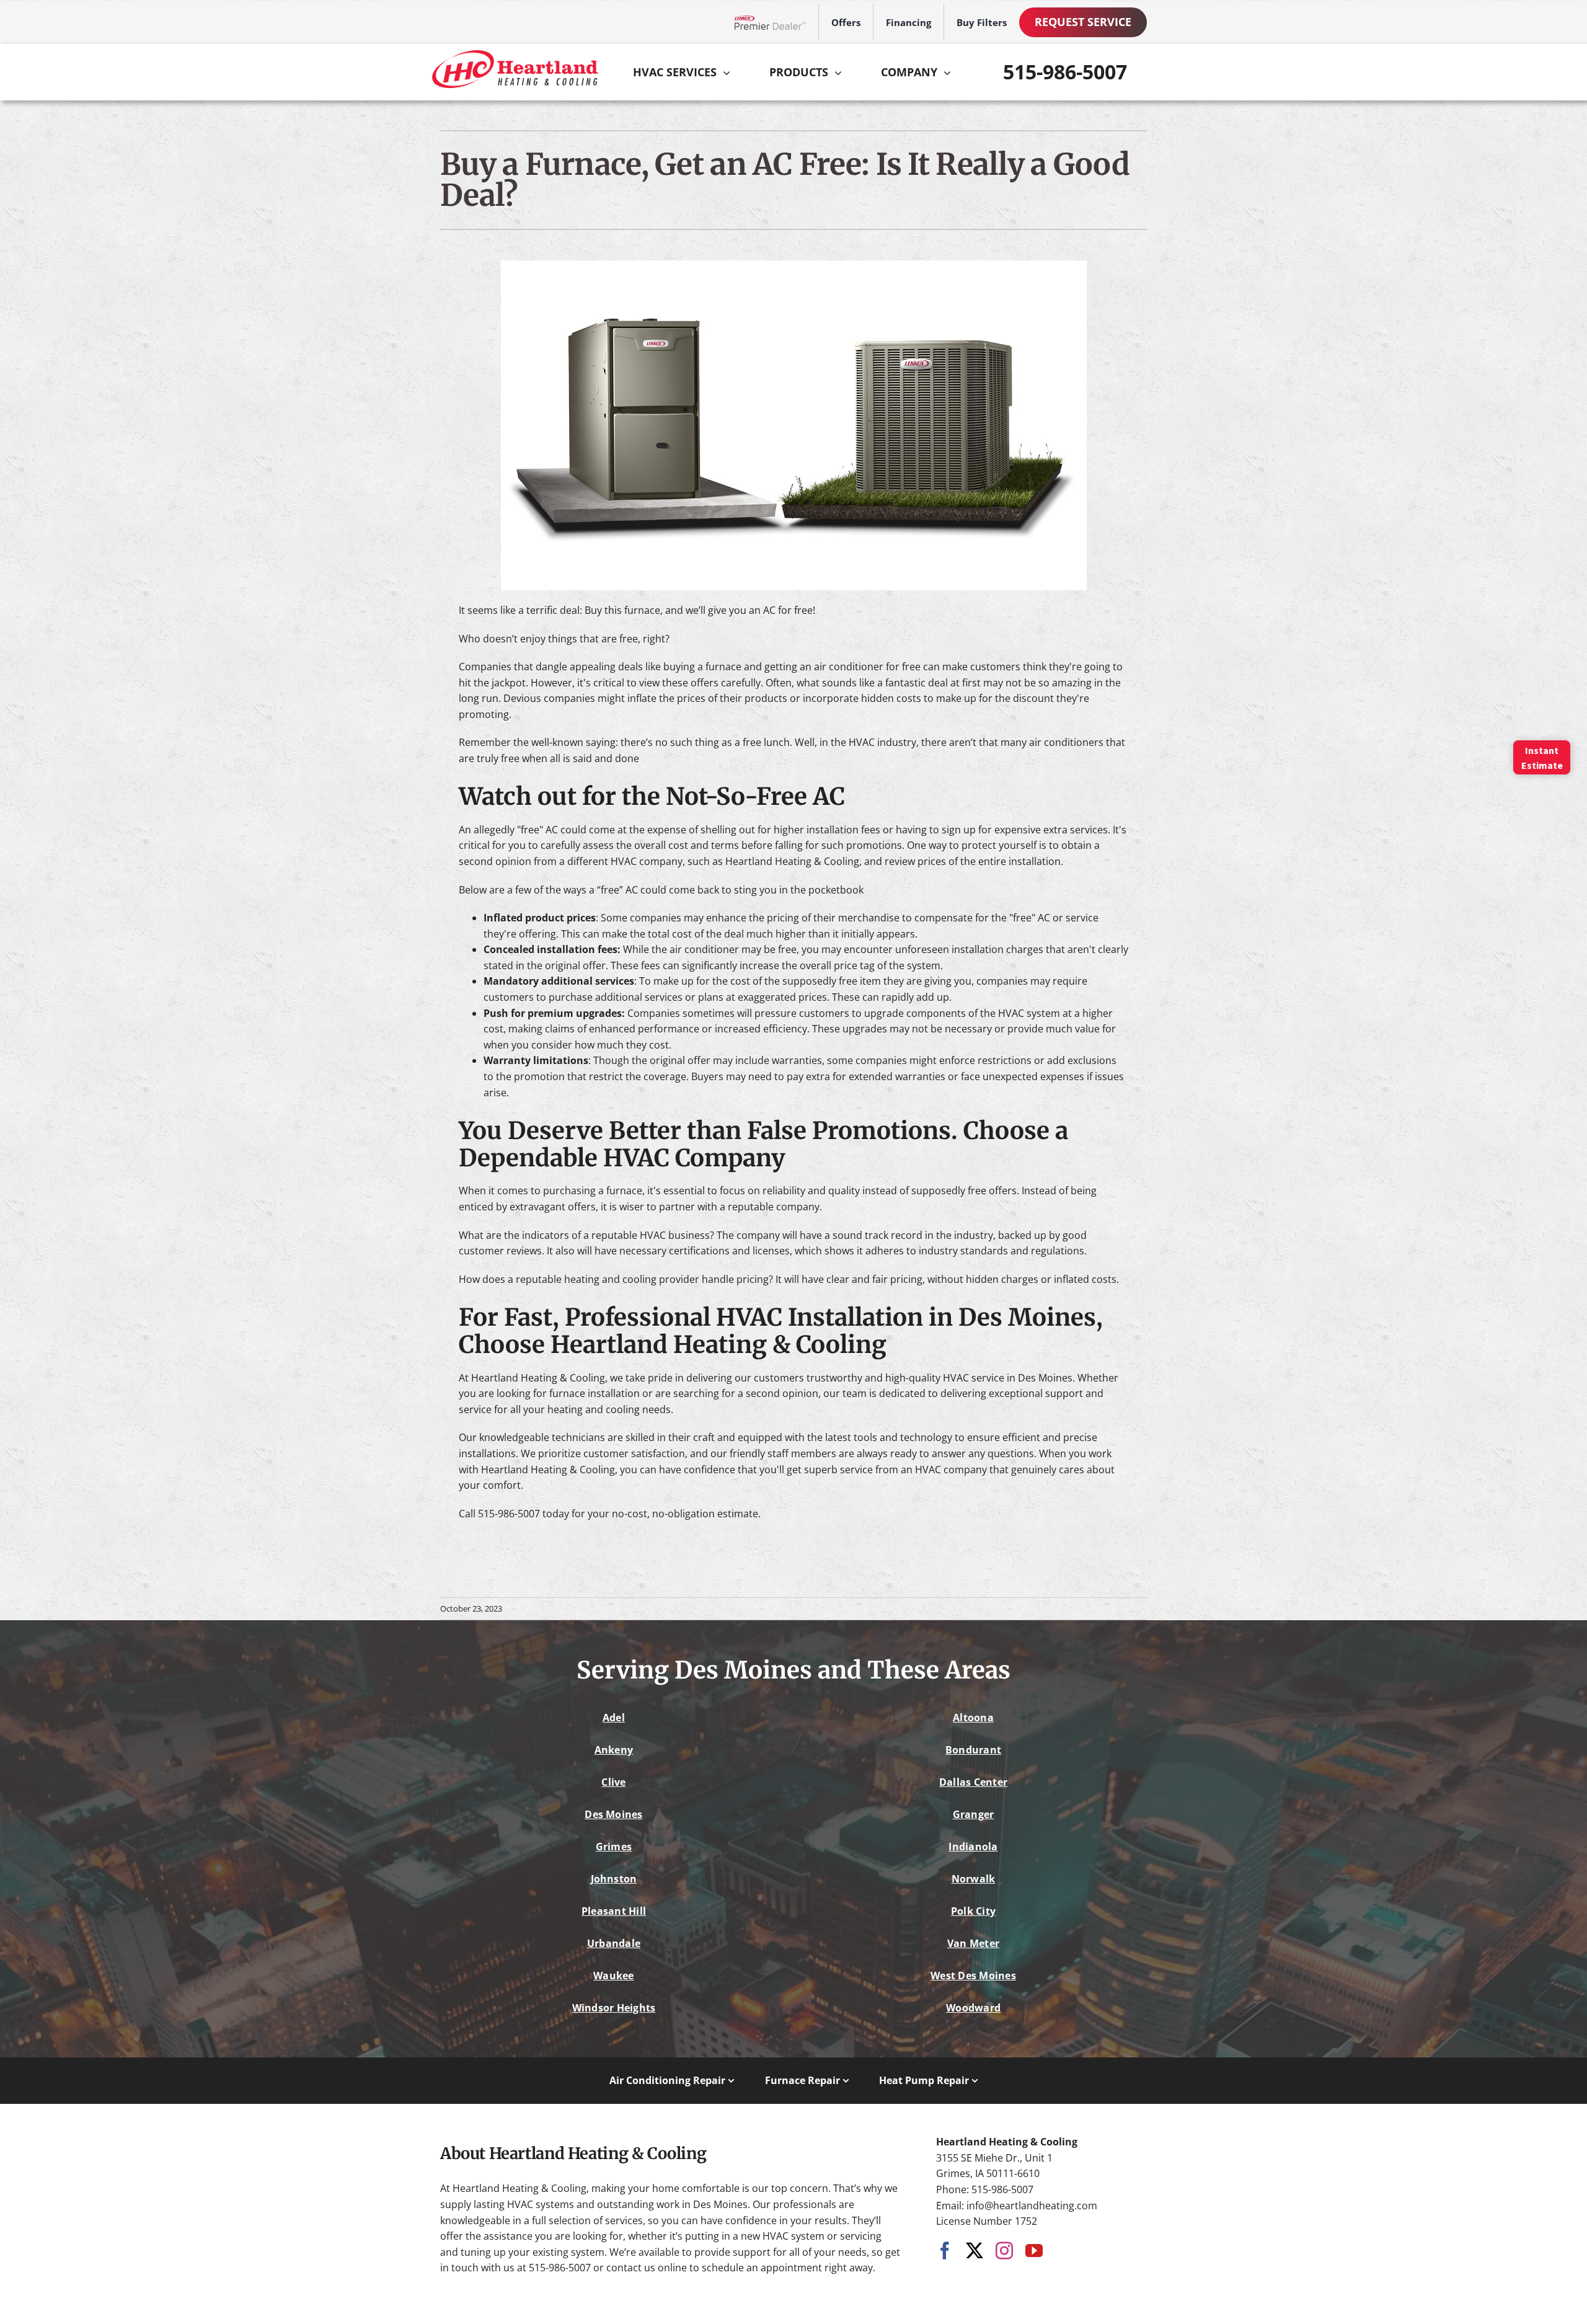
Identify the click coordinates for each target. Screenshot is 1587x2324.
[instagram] (1004, 2251)
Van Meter (973, 1943)
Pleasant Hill (614, 1911)
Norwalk (974, 1879)
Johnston (614, 1879)
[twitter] (975, 2251)
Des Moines (613, 1814)
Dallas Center (973, 1782)
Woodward (973, 2008)
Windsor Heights (614, 2008)
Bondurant (973, 1750)
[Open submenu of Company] (950, 73)
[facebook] (945, 2251)
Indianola (973, 1847)
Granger (974, 1814)
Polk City (973, 1911)
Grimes (614, 1847)
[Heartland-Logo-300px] (515, 55)
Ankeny (614, 1750)
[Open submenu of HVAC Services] (730, 73)
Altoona (973, 1718)
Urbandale (614, 1943)
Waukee (613, 1976)
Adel (614, 1718)
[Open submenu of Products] (841, 73)
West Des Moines (973, 1976)
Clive (613, 1782)
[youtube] (1034, 2251)
